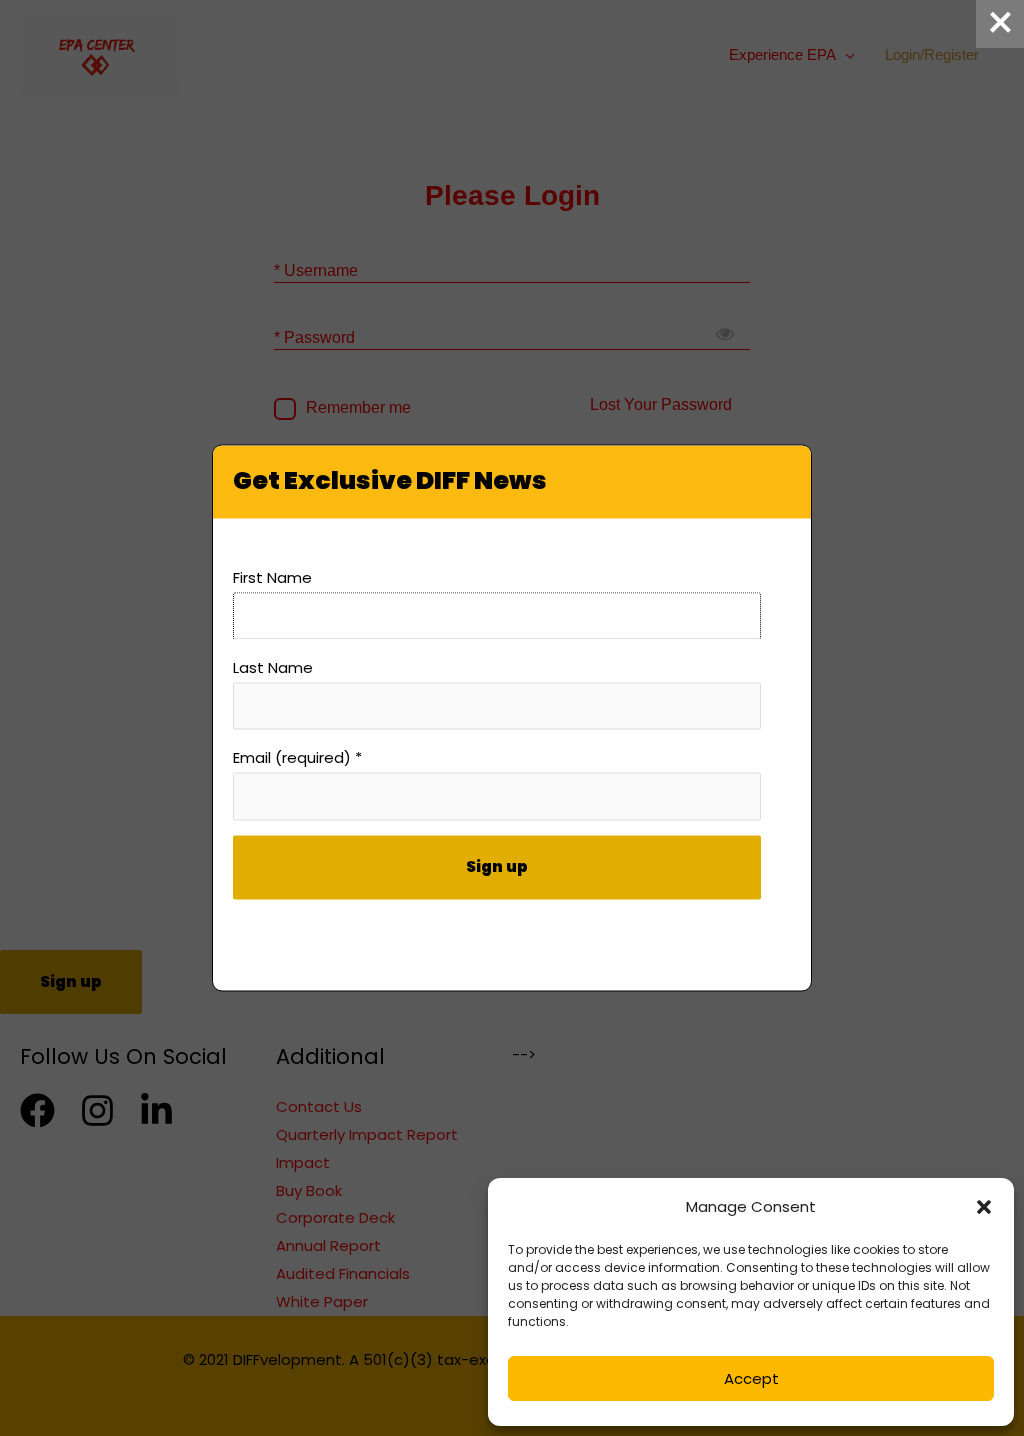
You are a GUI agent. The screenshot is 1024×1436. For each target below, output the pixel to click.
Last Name (273, 668)
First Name (272, 577)
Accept (751, 1378)
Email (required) (297, 758)
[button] (984, 1207)
